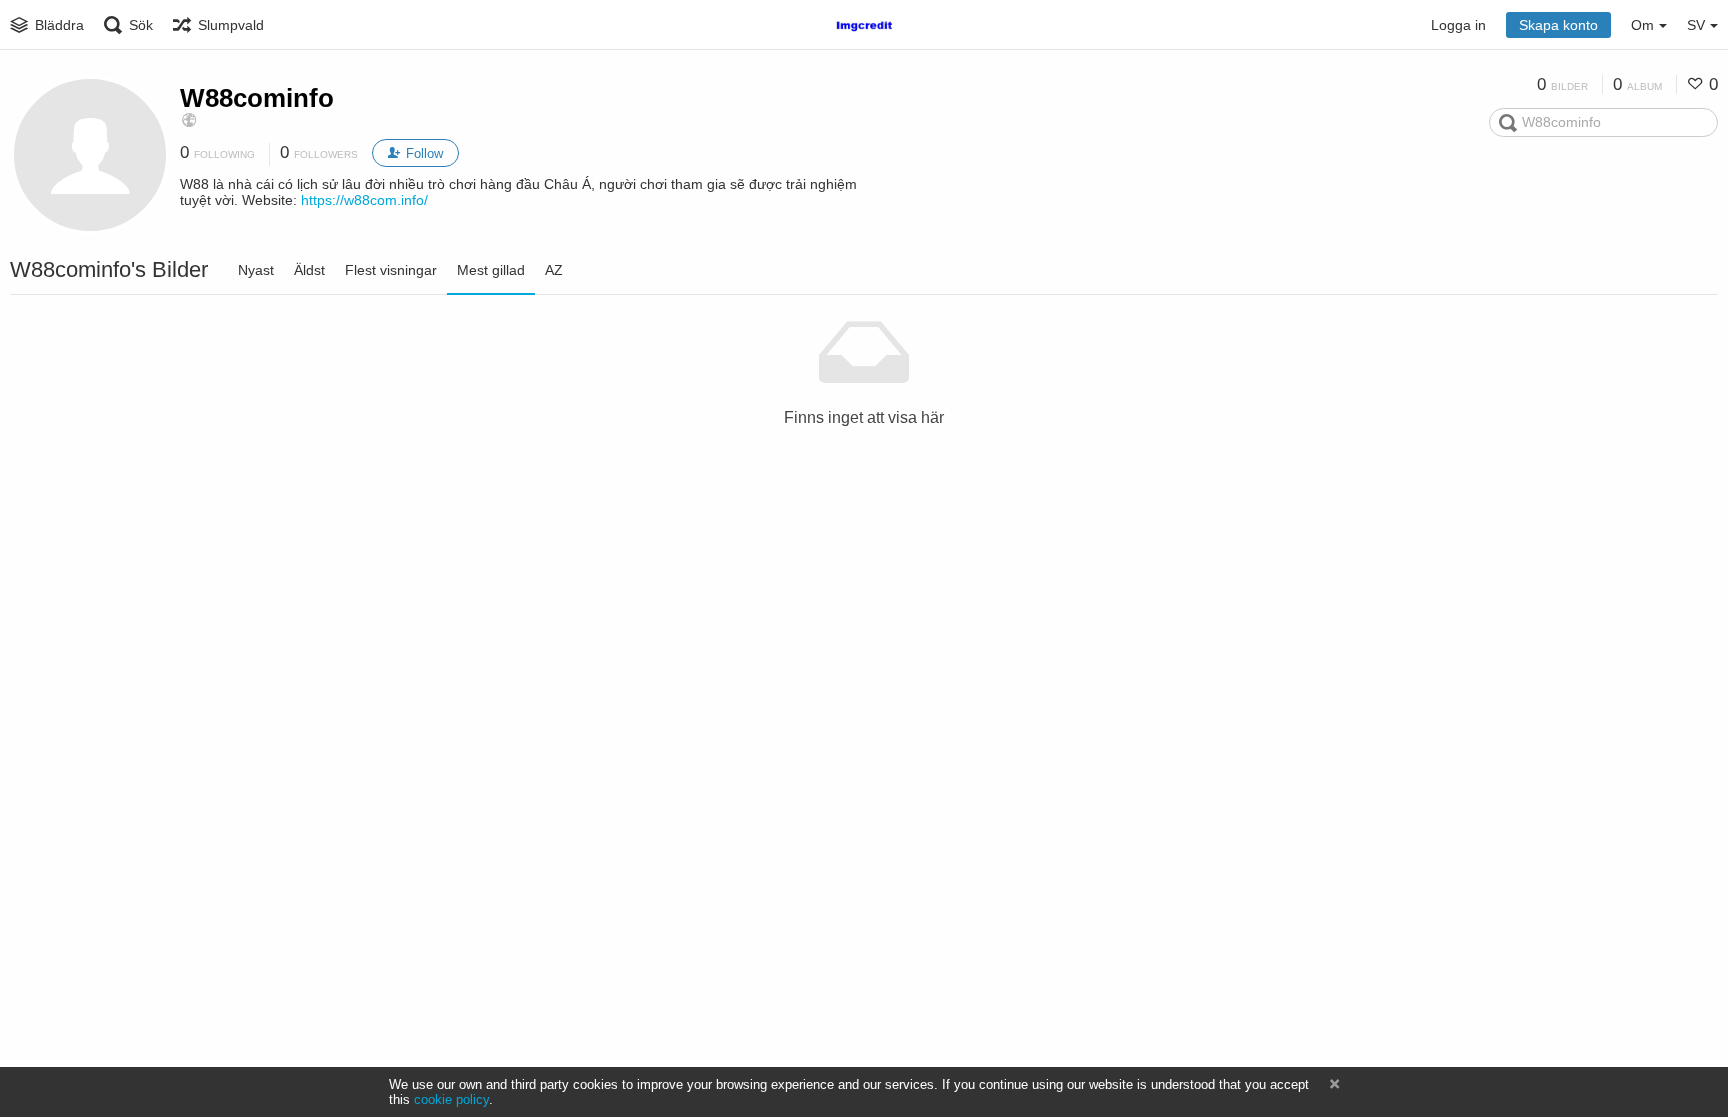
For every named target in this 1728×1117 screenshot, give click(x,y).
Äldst (309, 270)
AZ (554, 270)
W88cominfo (257, 98)
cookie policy (451, 1099)
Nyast (256, 270)
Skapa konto (1558, 25)
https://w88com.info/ (364, 200)
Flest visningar (391, 270)
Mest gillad (491, 270)
